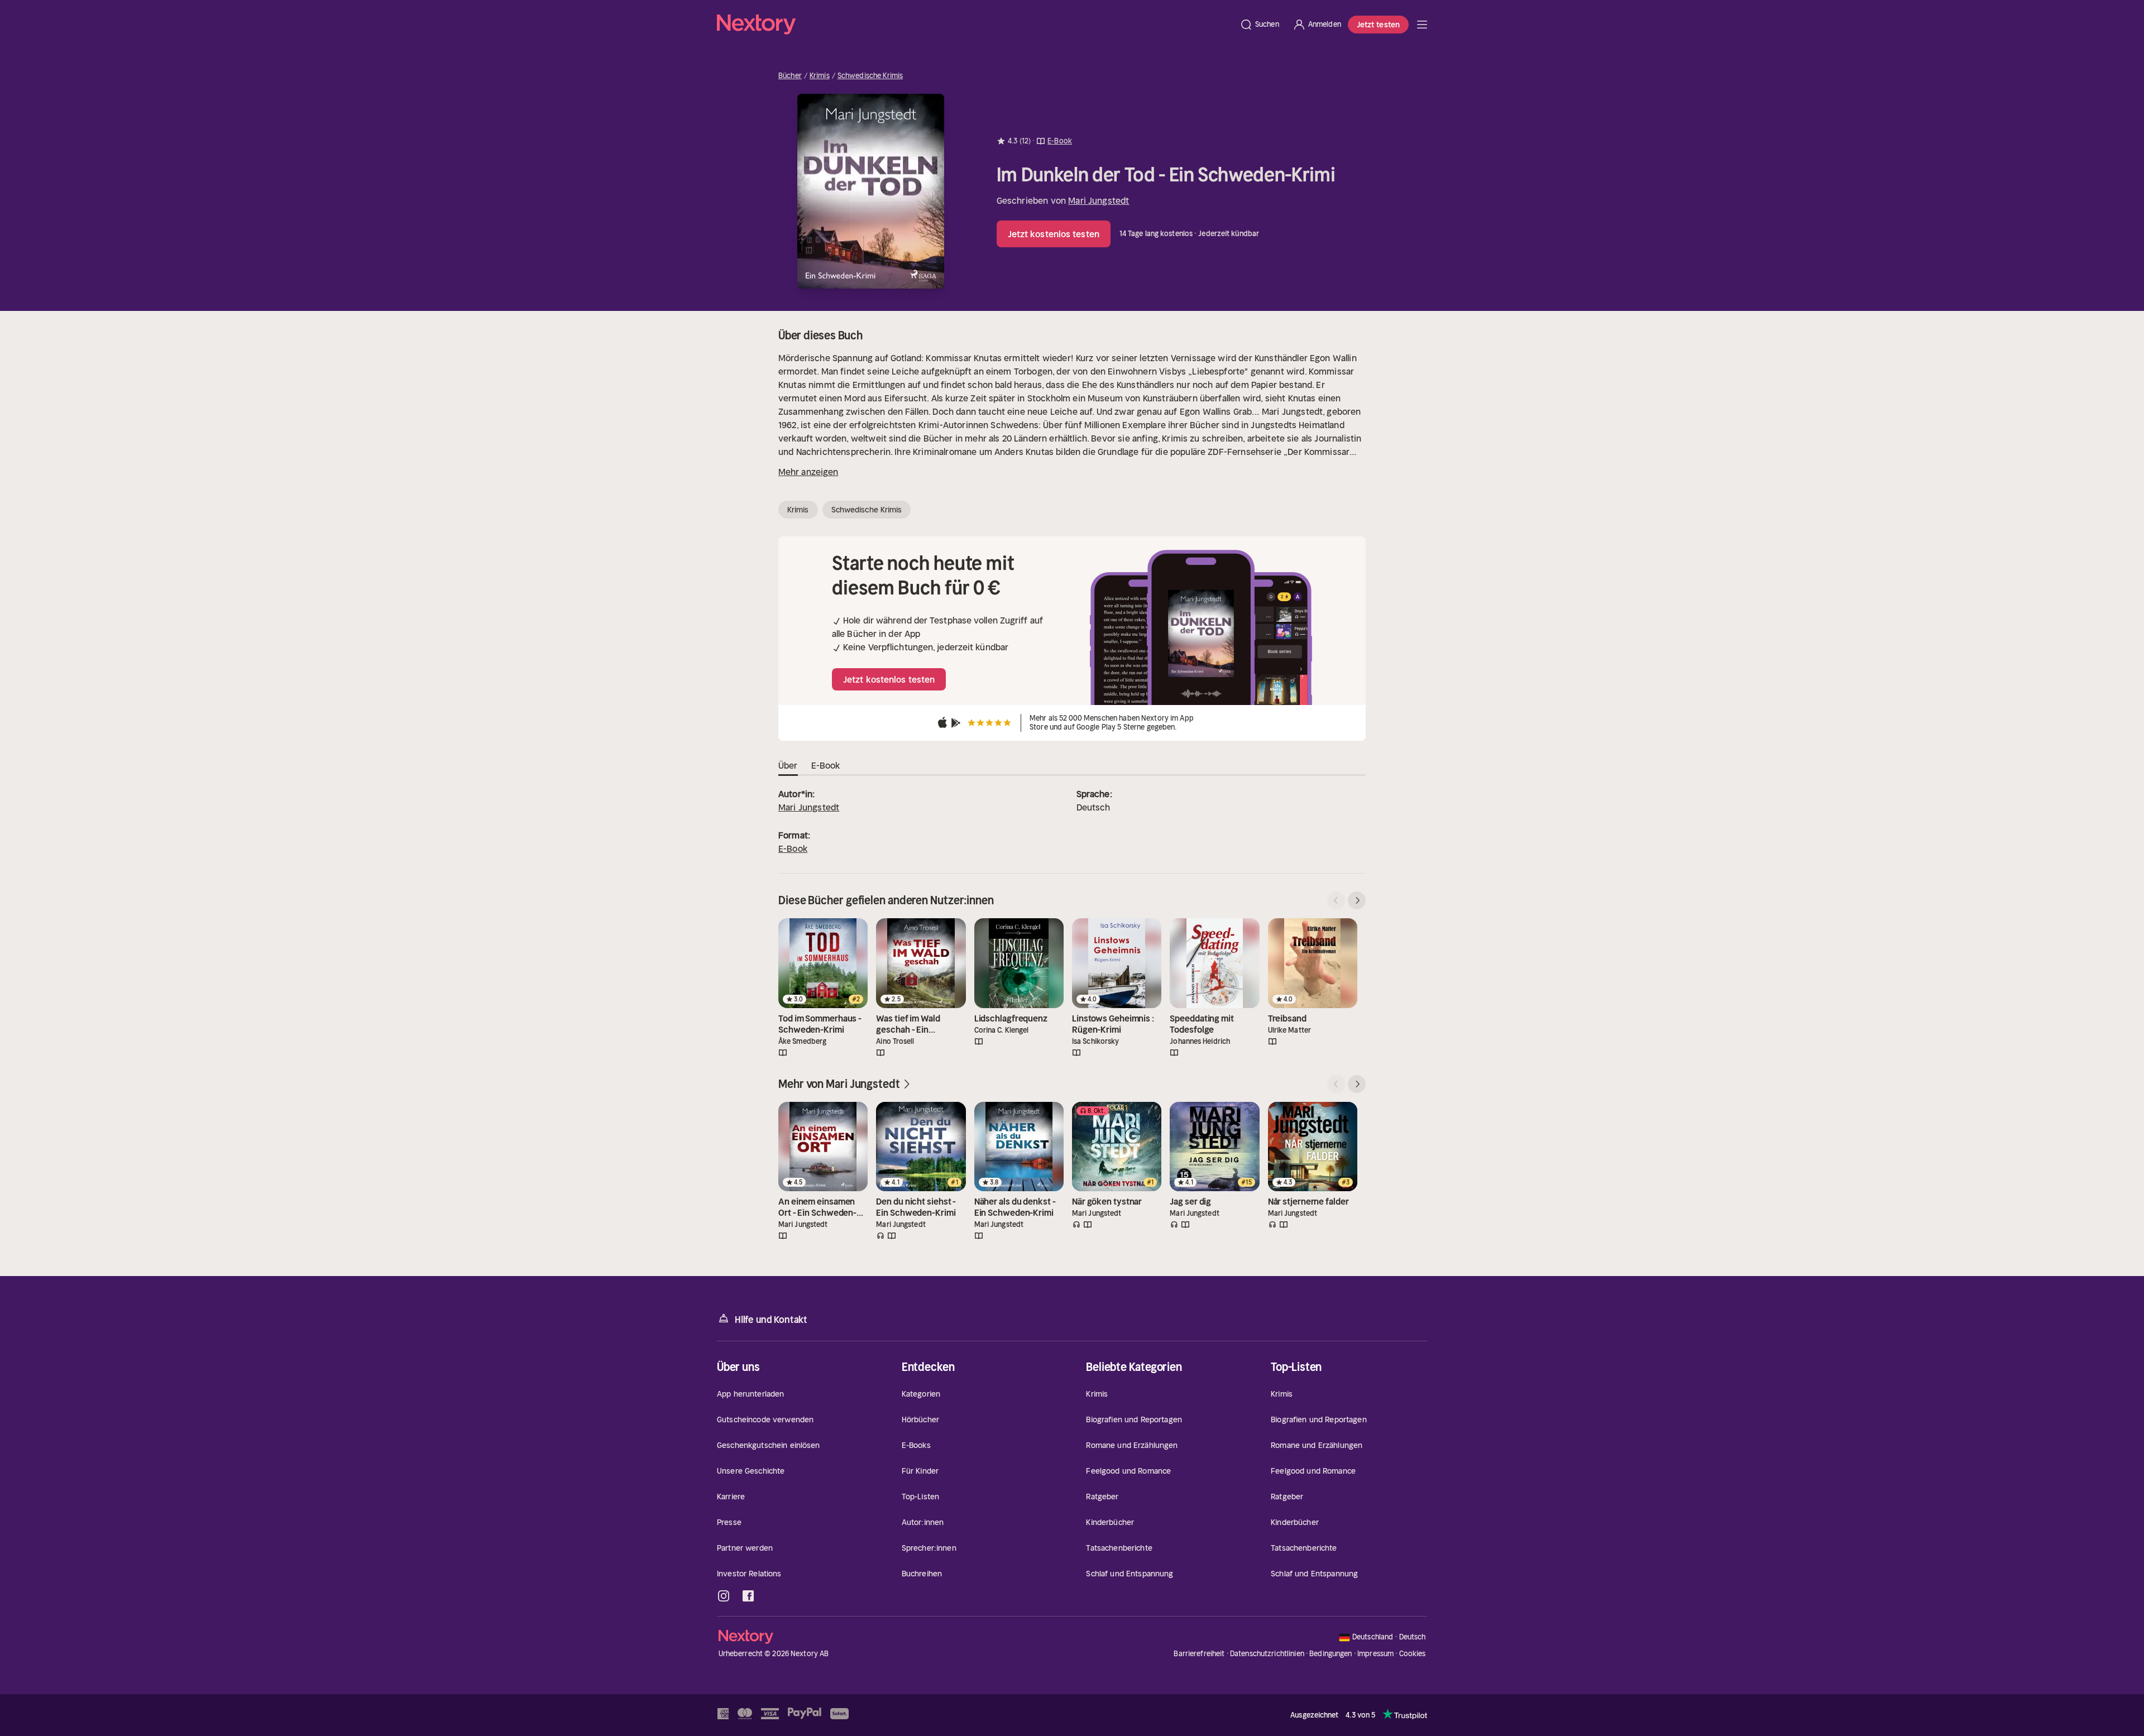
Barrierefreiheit (1199, 1654)
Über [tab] (788, 765)
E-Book (793, 848)
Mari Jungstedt (1099, 200)
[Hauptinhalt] (1422, 25)
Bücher (790, 76)
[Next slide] (1357, 900)
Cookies (1413, 1654)
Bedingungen (1331, 1654)
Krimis (820, 76)
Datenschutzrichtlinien (1267, 1654)
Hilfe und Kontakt (771, 1320)
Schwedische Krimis (870, 76)
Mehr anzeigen (808, 472)
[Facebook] (748, 1596)
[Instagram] (724, 1596)
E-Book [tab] (826, 765)
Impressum (1375, 1654)
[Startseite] (975, 25)
